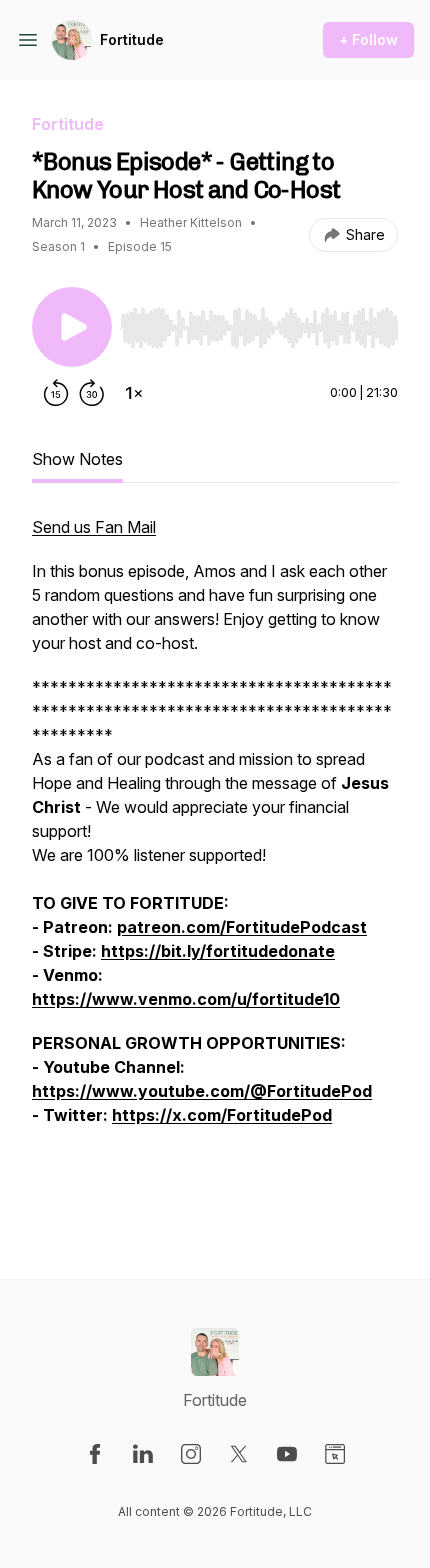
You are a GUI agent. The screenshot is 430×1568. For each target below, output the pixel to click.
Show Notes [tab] (77, 459)
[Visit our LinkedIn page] (143, 1454)
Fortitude (132, 39)
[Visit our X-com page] (239, 1454)
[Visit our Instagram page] (191, 1454)
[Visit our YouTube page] (287, 1454)
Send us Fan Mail (94, 527)
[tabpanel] (215, 865)
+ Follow (368, 39)
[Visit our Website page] (335, 1454)
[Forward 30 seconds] (92, 393)
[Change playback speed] (134, 393)
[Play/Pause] (72, 327)
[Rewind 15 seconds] (56, 393)
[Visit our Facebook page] (95, 1454)
